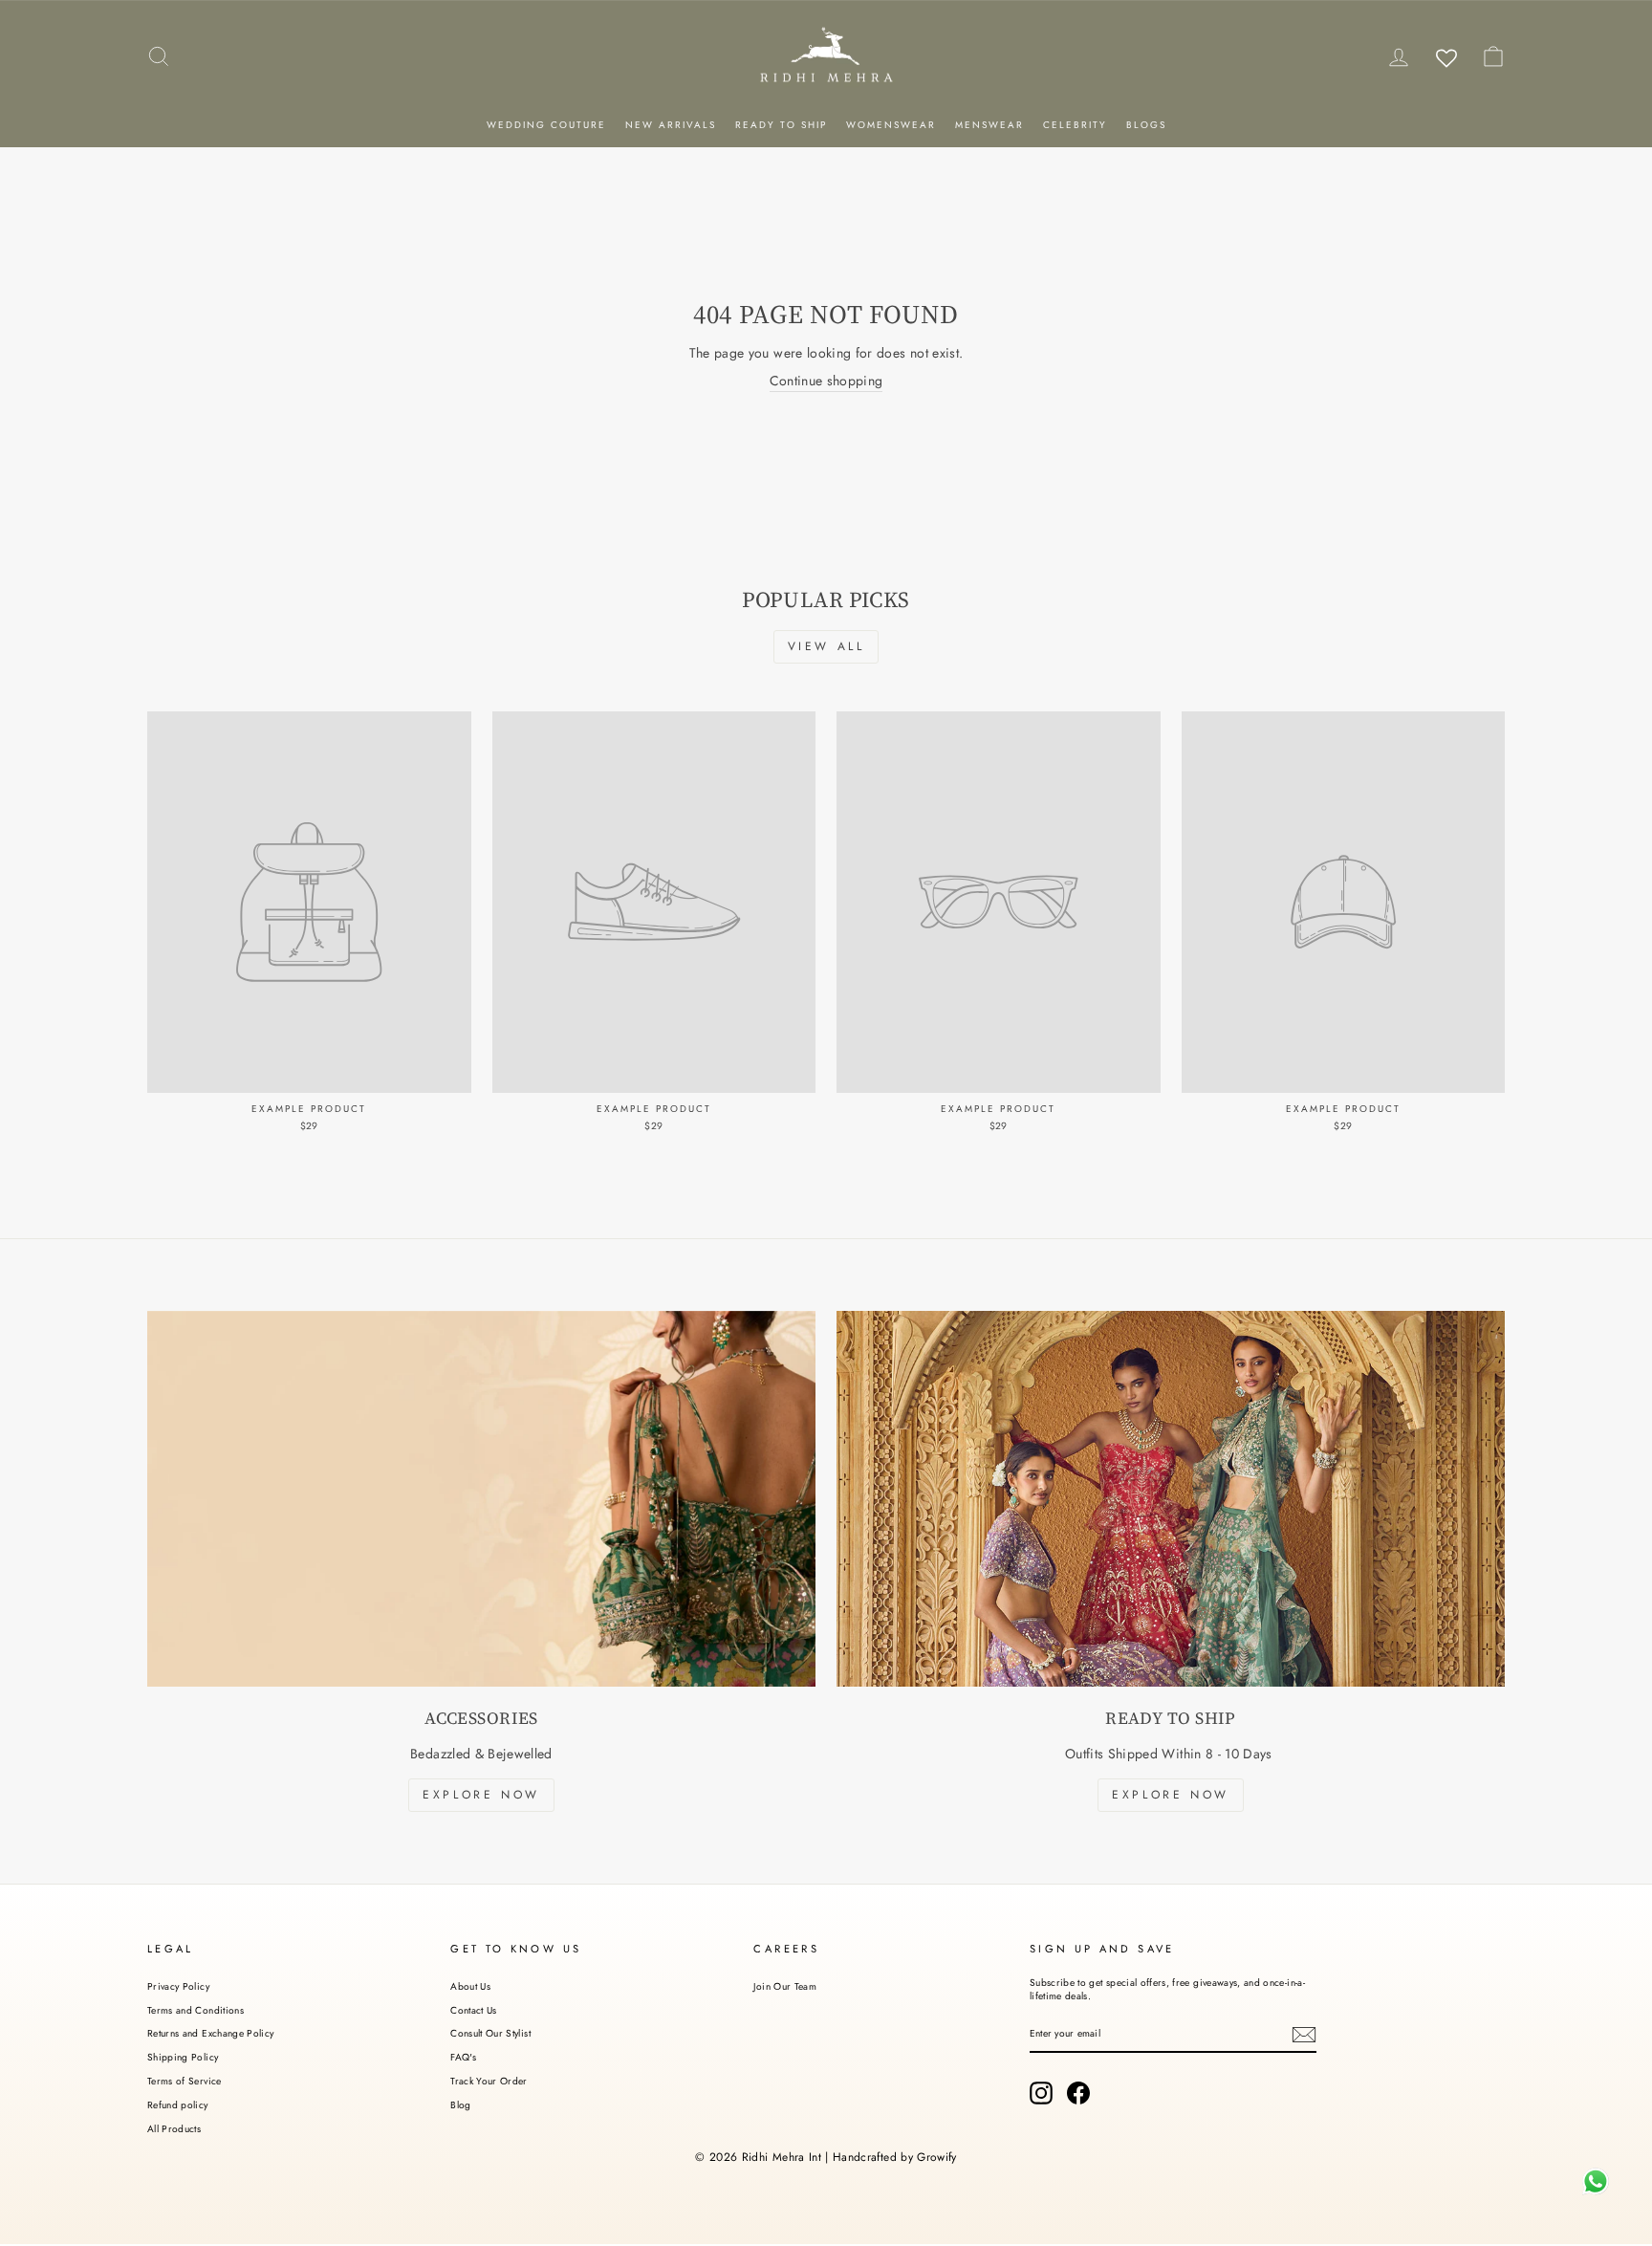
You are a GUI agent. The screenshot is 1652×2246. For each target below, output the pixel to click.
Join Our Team (785, 1986)
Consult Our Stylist (490, 2033)
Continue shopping (826, 381)
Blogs (1146, 125)
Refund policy (178, 2105)
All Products (174, 2129)
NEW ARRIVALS (671, 125)
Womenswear (891, 125)
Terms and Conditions (196, 2010)
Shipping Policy (183, 2057)
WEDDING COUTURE (546, 125)
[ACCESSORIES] (481, 1499)
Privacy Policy (178, 1986)
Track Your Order (489, 2081)
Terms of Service (185, 2081)
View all (826, 646)
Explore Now (481, 1795)
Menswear (989, 125)
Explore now (1171, 1795)
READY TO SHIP (781, 125)
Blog (460, 2105)
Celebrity (1075, 125)
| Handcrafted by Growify (891, 2157)
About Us (470, 1986)
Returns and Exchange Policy (210, 2033)
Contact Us (474, 2010)
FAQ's (463, 2057)
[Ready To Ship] (1171, 1499)
